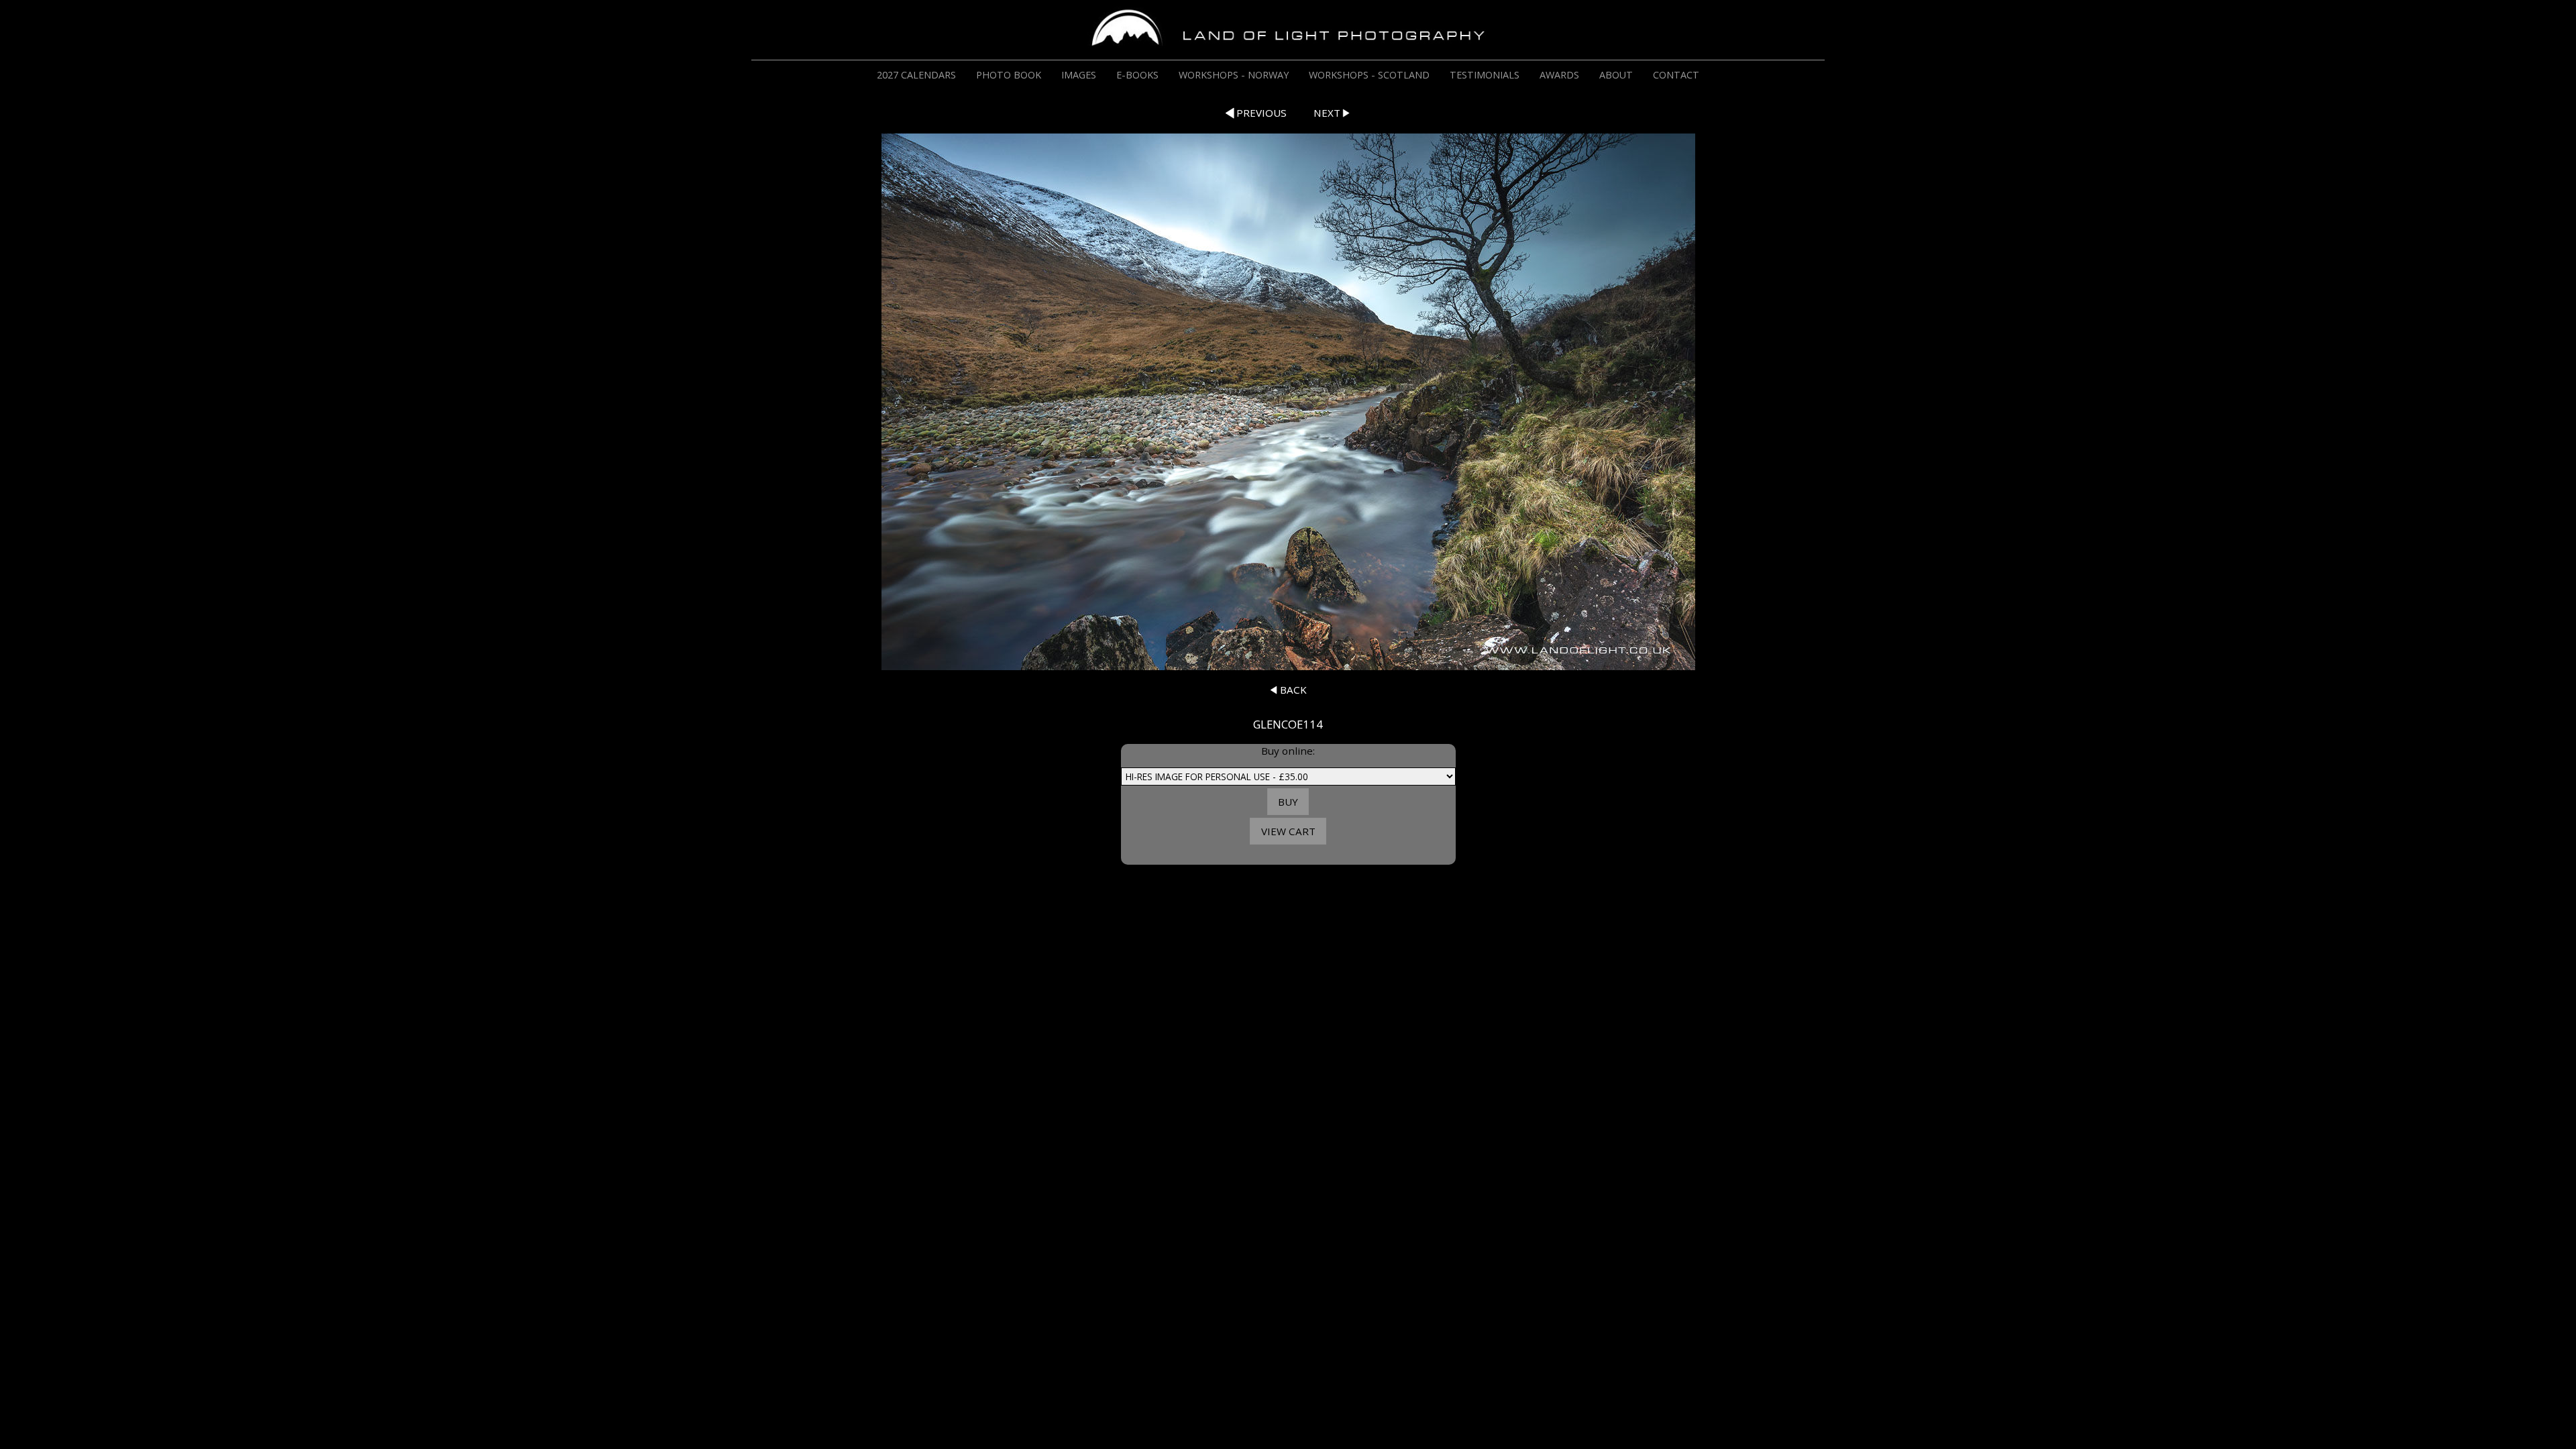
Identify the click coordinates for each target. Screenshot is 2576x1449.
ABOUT (1616, 75)
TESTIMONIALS (1485, 75)
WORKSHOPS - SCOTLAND (1369, 75)
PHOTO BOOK (1009, 75)
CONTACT (1676, 75)
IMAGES (1079, 75)
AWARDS (1559, 75)
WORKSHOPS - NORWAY (1234, 75)
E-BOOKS (1137, 75)
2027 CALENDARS (916, 75)
